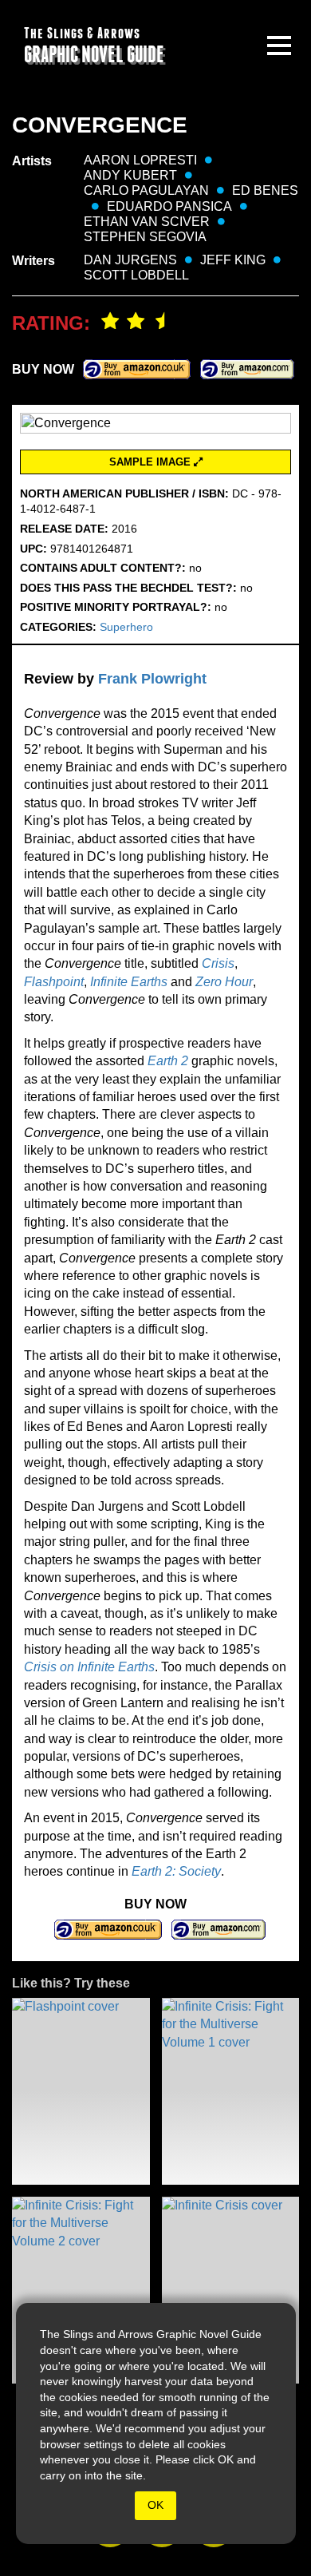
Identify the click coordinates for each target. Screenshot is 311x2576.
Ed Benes (265, 190)
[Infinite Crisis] (231, 2290)
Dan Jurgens (130, 260)
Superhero (126, 627)
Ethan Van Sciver (147, 222)
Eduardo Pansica (169, 206)
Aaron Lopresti (140, 160)
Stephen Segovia (145, 237)
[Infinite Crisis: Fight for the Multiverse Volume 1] (231, 2091)
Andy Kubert (130, 175)
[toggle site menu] (279, 46)
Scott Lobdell (136, 275)
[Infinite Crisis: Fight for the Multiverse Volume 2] (81, 2290)
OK (155, 2505)
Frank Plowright (152, 679)
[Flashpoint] (81, 2091)
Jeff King (233, 260)
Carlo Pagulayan (146, 190)
